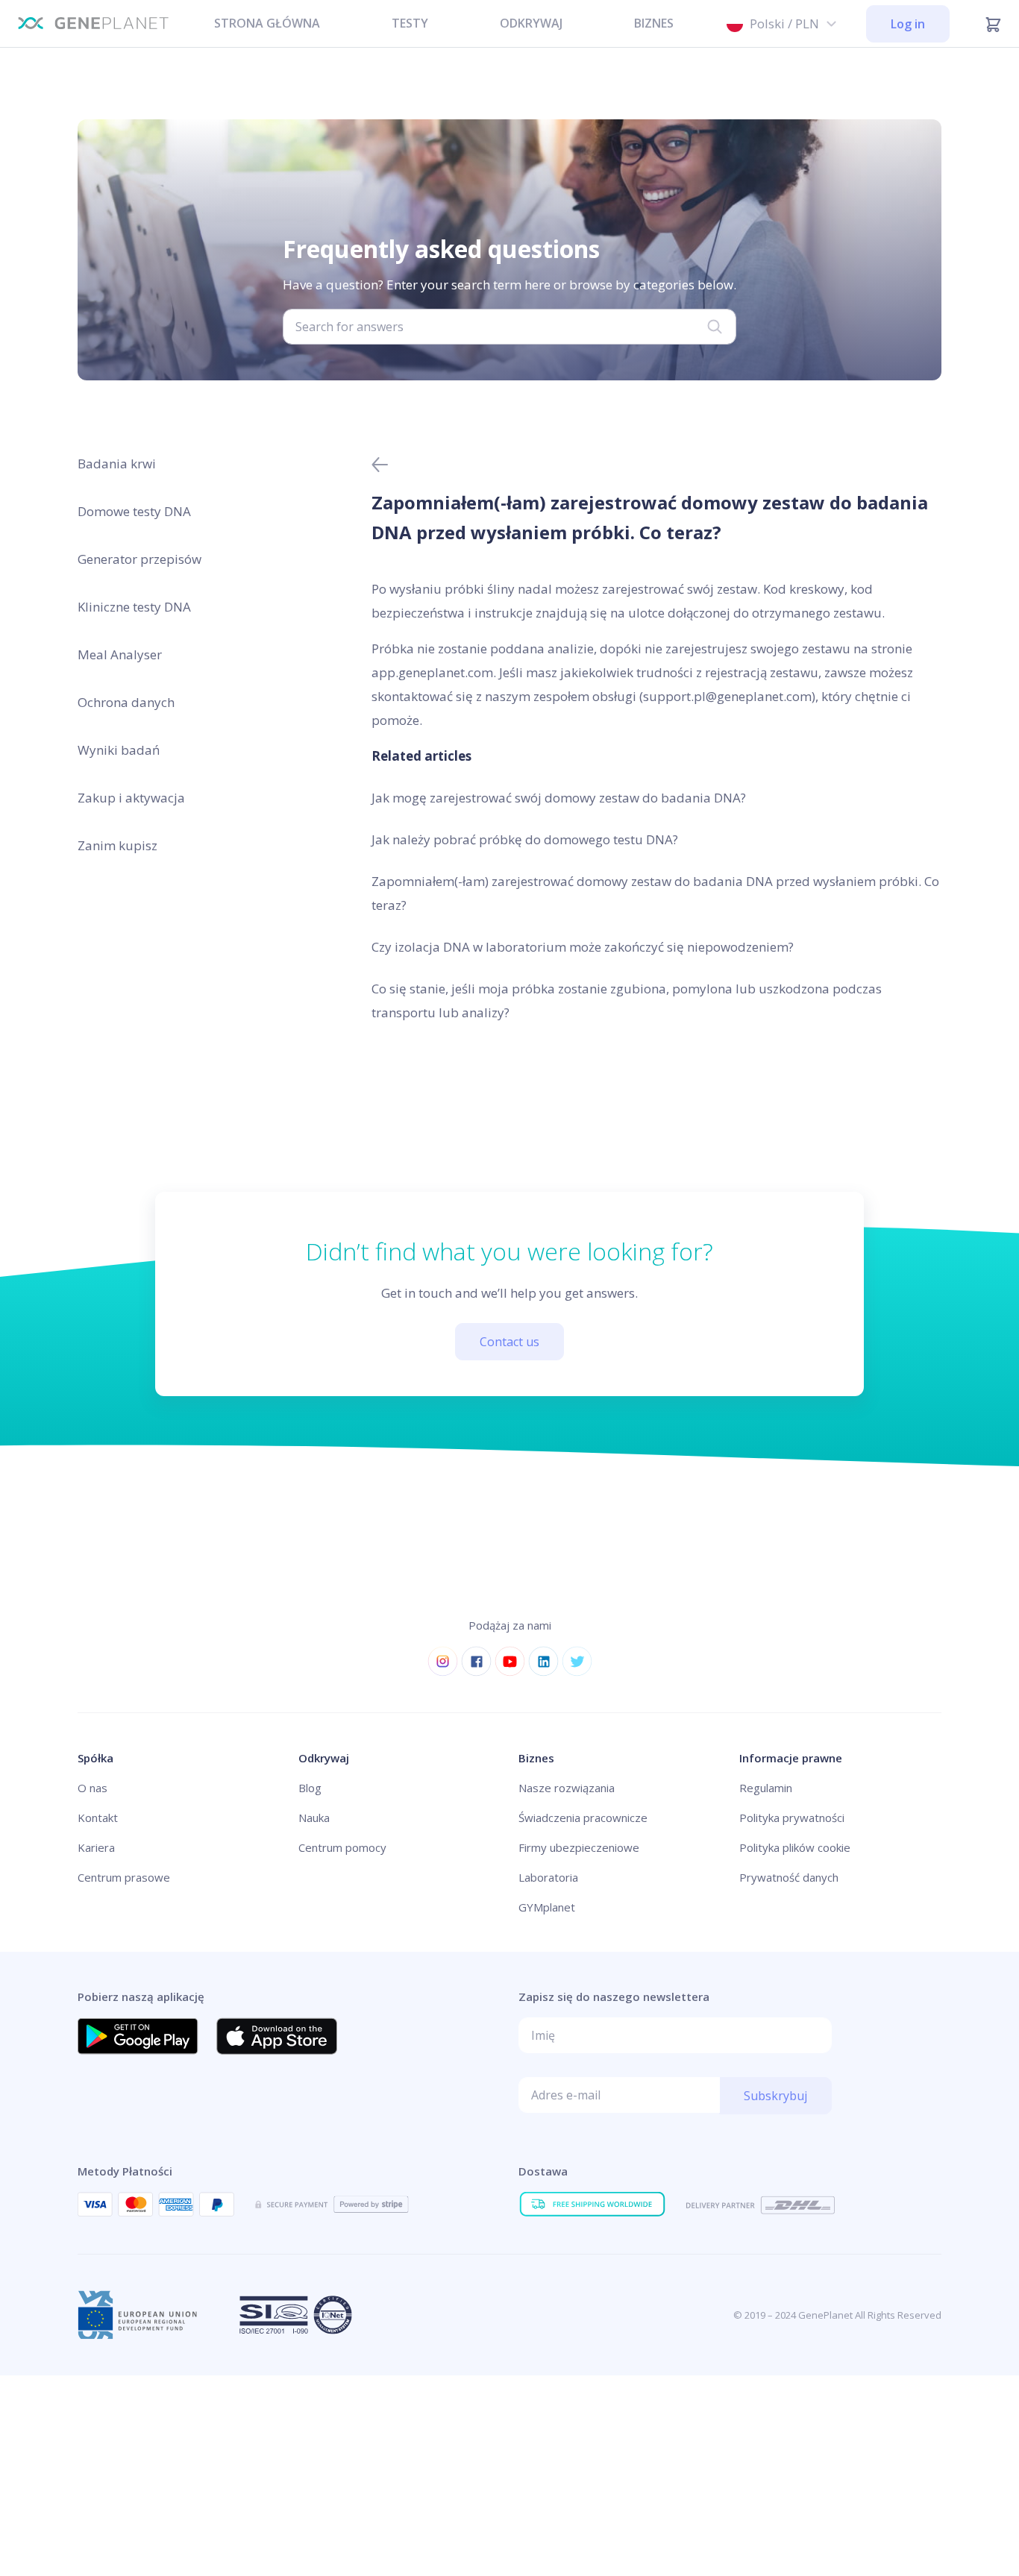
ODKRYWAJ (531, 23)
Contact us (509, 1342)
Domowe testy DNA (134, 511)
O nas (93, 1788)
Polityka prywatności (792, 1818)
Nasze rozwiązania (567, 1788)
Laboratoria (548, 1877)
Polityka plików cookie (795, 1847)
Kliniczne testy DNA (134, 607)
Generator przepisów (139, 559)
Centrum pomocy (342, 1847)
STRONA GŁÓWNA (267, 23)
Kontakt (98, 1818)
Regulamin (766, 1788)
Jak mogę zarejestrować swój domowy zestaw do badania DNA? (559, 798)
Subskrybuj (775, 2096)
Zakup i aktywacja (131, 798)
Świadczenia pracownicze (583, 1818)
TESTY (410, 23)
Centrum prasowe (124, 1877)
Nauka (314, 1818)
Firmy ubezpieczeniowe (579, 1847)
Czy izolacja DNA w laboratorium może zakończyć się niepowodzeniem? (583, 947)
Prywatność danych (789, 1877)
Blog (310, 1788)
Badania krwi (117, 464)
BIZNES (654, 23)
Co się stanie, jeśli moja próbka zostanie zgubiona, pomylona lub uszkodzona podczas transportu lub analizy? (627, 1000)
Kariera (96, 1847)
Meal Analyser (120, 654)
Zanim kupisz (117, 845)
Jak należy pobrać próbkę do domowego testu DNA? (525, 839)
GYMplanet (547, 1907)
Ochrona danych (126, 702)
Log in (908, 24)
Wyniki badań (119, 750)
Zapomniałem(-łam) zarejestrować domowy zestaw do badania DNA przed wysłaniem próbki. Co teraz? (655, 893)
